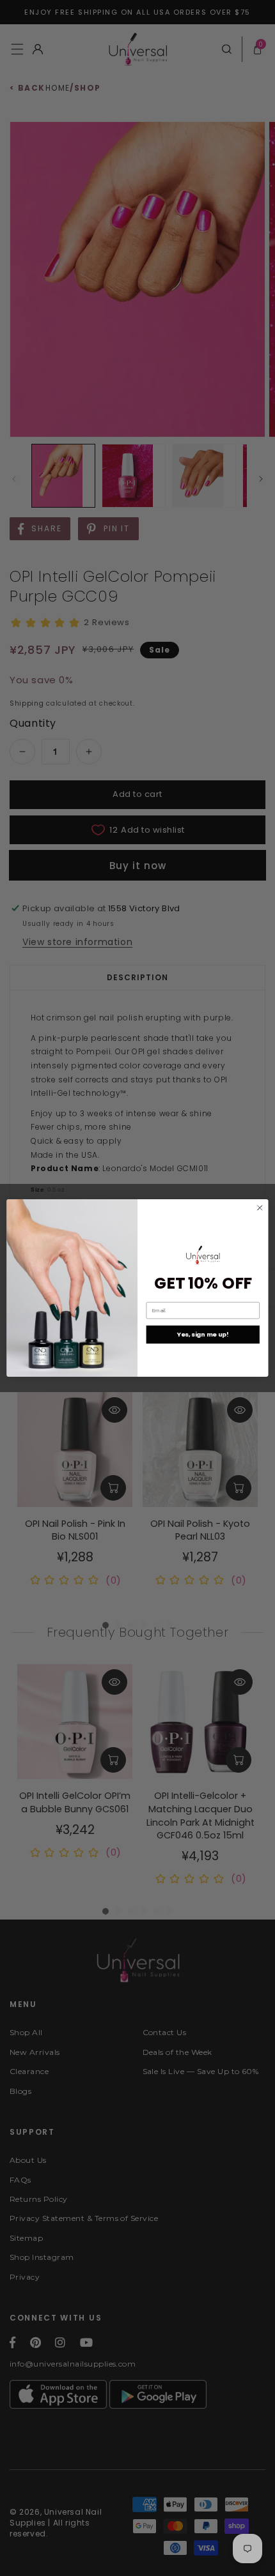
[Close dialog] (260, 1208)
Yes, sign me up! (203, 1334)
